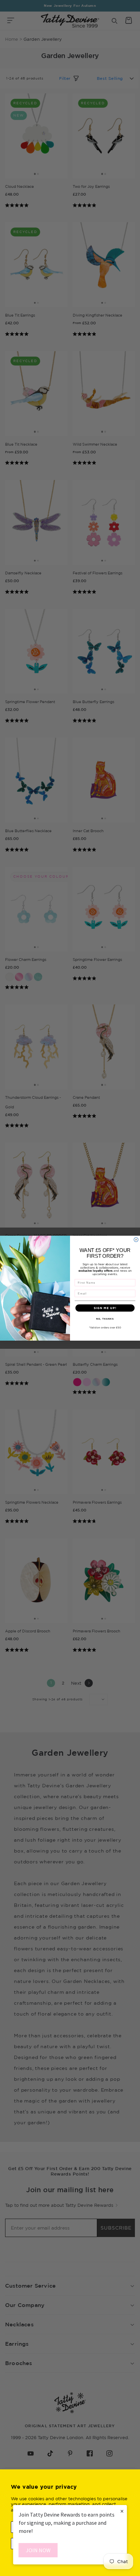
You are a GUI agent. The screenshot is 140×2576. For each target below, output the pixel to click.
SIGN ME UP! (105, 1308)
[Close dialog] (136, 1240)
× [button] (122, 2511)
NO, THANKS (105, 1318)
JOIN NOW (38, 2550)
